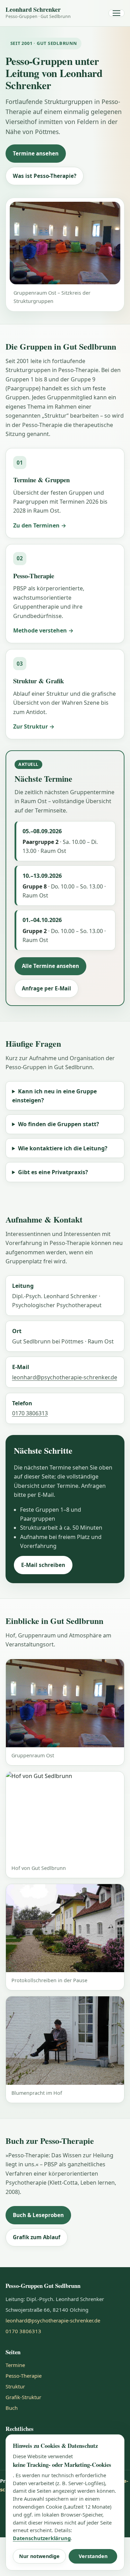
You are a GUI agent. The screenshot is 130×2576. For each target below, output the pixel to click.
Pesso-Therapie (24, 2376)
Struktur (15, 2386)
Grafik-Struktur (23, 2397)
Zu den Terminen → (40, 525)
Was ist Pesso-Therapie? (45, 176)
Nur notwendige (39, 2556)
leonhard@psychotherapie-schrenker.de (65, 1377)
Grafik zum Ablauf (37, 2237)
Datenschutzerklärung (42, 2538)
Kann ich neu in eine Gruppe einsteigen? (54, 1096)
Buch (12, 2408)
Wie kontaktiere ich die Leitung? (63, 1148)
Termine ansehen (36, 153)
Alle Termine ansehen (50, 966)
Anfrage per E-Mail (46, 988)
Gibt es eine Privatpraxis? (53, 1172)
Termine (15, 2365)
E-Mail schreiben (43, 1565)
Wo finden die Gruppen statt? (59, 1124)
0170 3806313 (30, 1413)
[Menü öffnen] (116, 13)
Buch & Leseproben (38, 2215)
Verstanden (93, 2556)
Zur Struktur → (34, 726)
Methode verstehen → (43, 630)
